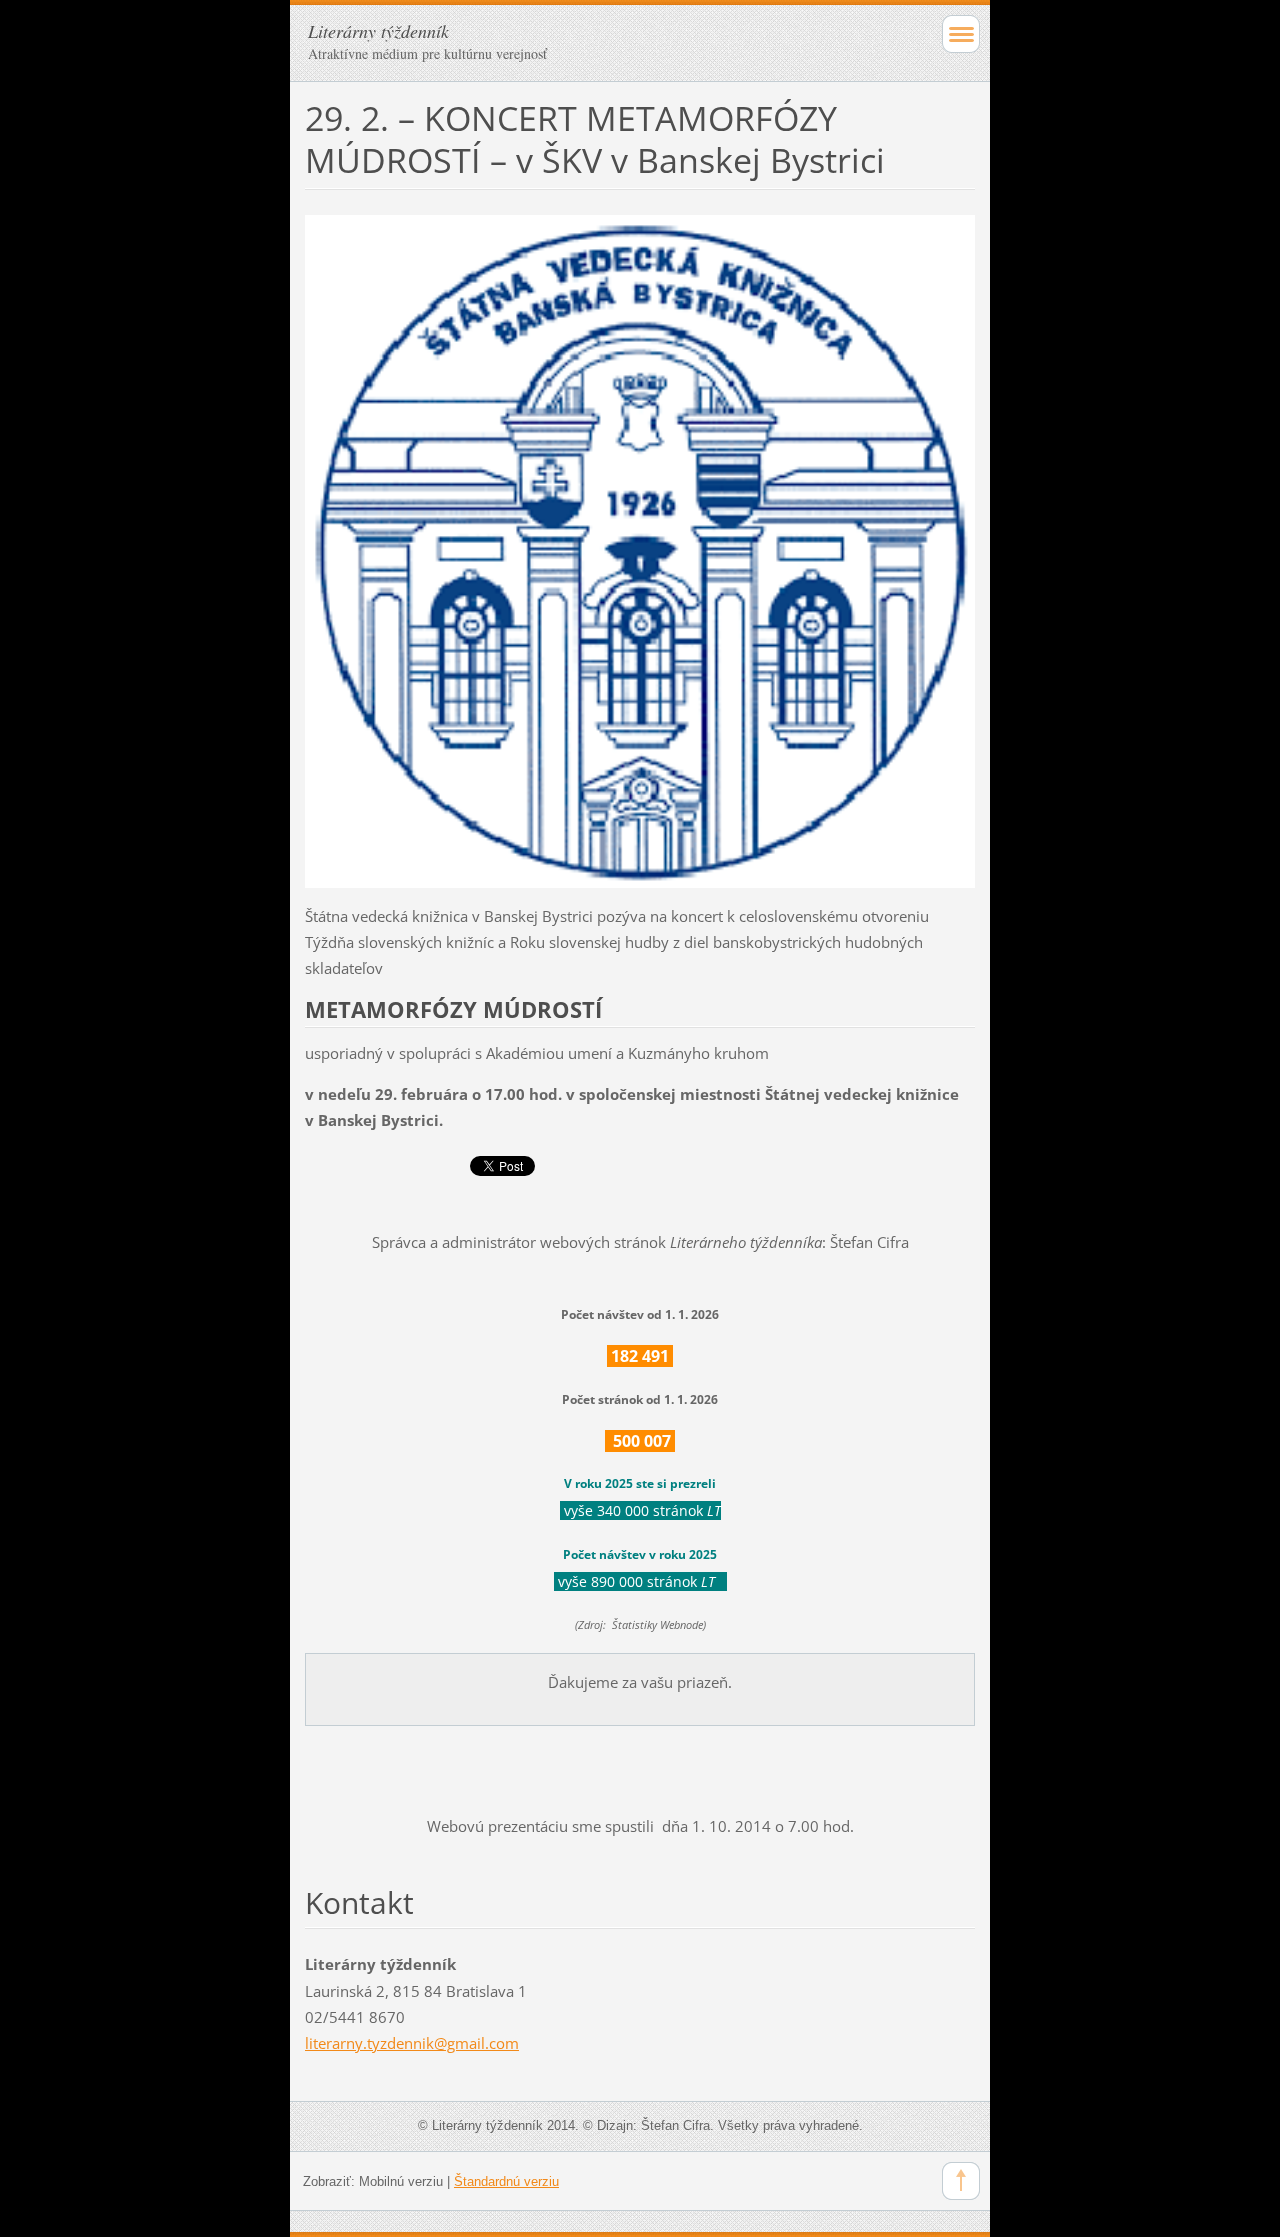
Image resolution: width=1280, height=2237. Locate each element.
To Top (961, 2181)
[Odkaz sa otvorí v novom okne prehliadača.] (640, 550)
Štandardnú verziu (506, 2181)
